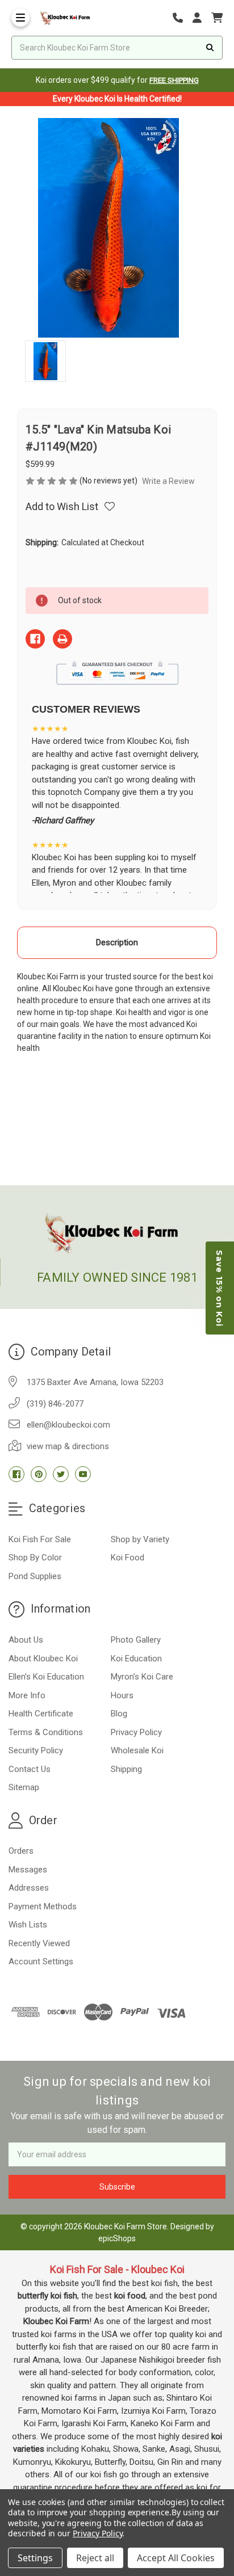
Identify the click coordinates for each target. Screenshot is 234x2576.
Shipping (126, 1769)
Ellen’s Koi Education (46, 1677)
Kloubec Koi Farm (56, 2321)
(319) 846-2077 (55, 1404)
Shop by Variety (140, 1539)
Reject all (95, 2558)
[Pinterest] (39, 1474)
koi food (130, 2296)
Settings (35, 2558)
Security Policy (36, 1750)
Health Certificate (41, 1714)
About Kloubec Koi (43, 1659)
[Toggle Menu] (20, 18)
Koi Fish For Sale (40, 1539)
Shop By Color (35, 1558)
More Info (27, 1695)
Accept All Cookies (176, 2558)
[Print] (62, 639)
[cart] (217, 18)
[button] (220, 1288)
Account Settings (41, 1962)
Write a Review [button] (168, 481)
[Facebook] (35, 639)
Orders (21, 1851)
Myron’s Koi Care (142, 1677)
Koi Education (136, 1659)
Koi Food (128, 1558)
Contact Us (30, 1769)
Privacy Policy (136, 1732)
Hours (122, 1695)
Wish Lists (28, 1925)
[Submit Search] (210, 48)
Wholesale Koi (137, 1750)
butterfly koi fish (47, 2296)
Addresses (29, 1888)
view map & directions (68, 1446)
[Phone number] (182, 18)
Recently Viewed (39, 1943)
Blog (119, 1714)
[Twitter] (61, 1474)
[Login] (201, 18)
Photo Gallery (136, 1640)
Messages (28, 1870)
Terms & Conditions (46, 1732)
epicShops (117, 2238)
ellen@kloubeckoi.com (68, 1425)
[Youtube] (83, 1474)
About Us (26, 1640)
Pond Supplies (35, 1576)
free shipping (174, 80)
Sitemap (24, 1787)
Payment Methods (43, 1906)
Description (117, 942)
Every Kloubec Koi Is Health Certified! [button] (117, 99)
